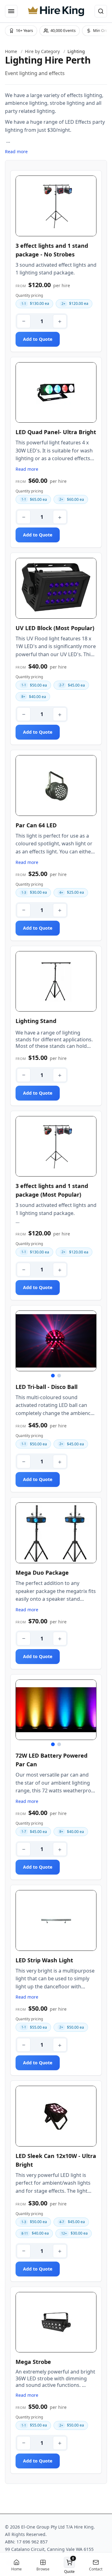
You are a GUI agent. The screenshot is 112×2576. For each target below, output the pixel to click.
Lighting (76, 51)
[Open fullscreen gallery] (56, 206)
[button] (69, 2565)
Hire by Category (42, 51)
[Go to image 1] (53, 1376)
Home (11, 51)
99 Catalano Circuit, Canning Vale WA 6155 (49, 2549)
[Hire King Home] (56, 11)
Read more (16, 151)
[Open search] (101, 11)
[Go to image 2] (59, 1376)
